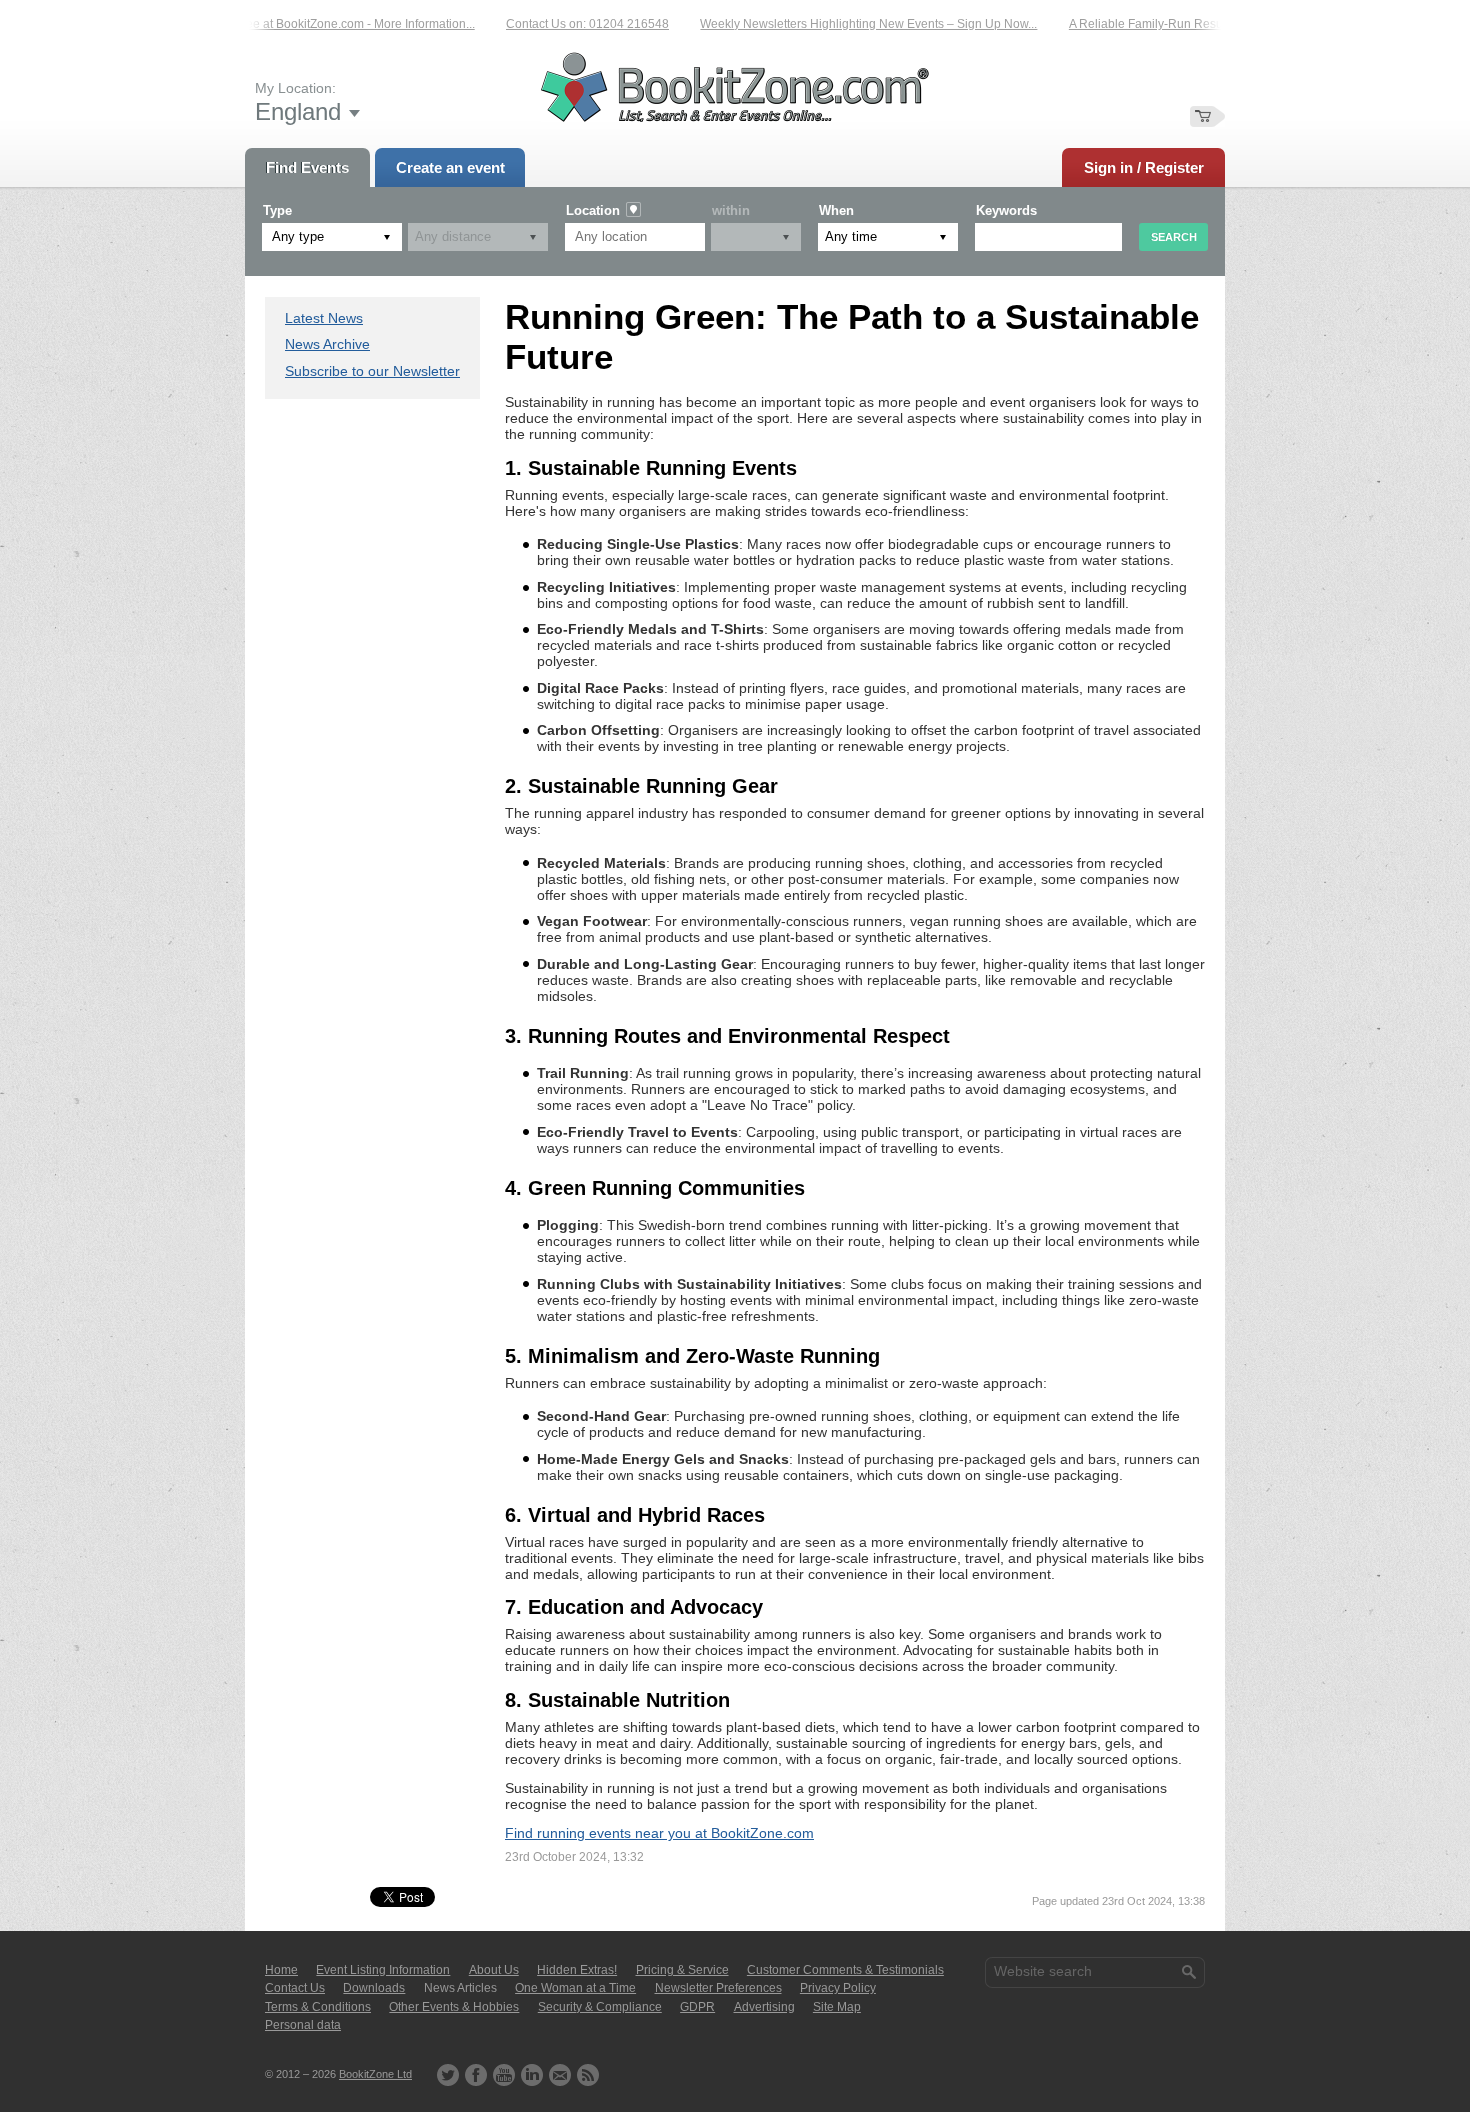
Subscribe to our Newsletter (372, 371)
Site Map (837, 2007)
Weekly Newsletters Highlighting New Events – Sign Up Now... (839, 24)
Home (281, 1970)
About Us (494, 1970)
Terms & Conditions (318, 2007)
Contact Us (295, 1988)
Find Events (307, 167)
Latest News (324, 318)
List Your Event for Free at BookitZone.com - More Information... (275, 24)
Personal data (303, 2025)
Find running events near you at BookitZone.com (659, 1833)
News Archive (327, 344)
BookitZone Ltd (375, 2074)
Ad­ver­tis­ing (764, 2007)
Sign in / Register (1144, 167)
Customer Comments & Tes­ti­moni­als (845, 1970)
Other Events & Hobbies (454, 2007)
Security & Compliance (600, 2007)
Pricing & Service (682, 1970)
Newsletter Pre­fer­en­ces (718, 1988)
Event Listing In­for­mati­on (383, 1970)
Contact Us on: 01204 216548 (558, 24)
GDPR (697, 2007)
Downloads (374, 1988)
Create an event (450, 167)
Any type (298, 236)
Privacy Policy (838, 1988)
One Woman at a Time (575, 1988)
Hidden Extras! (577, 1970)
